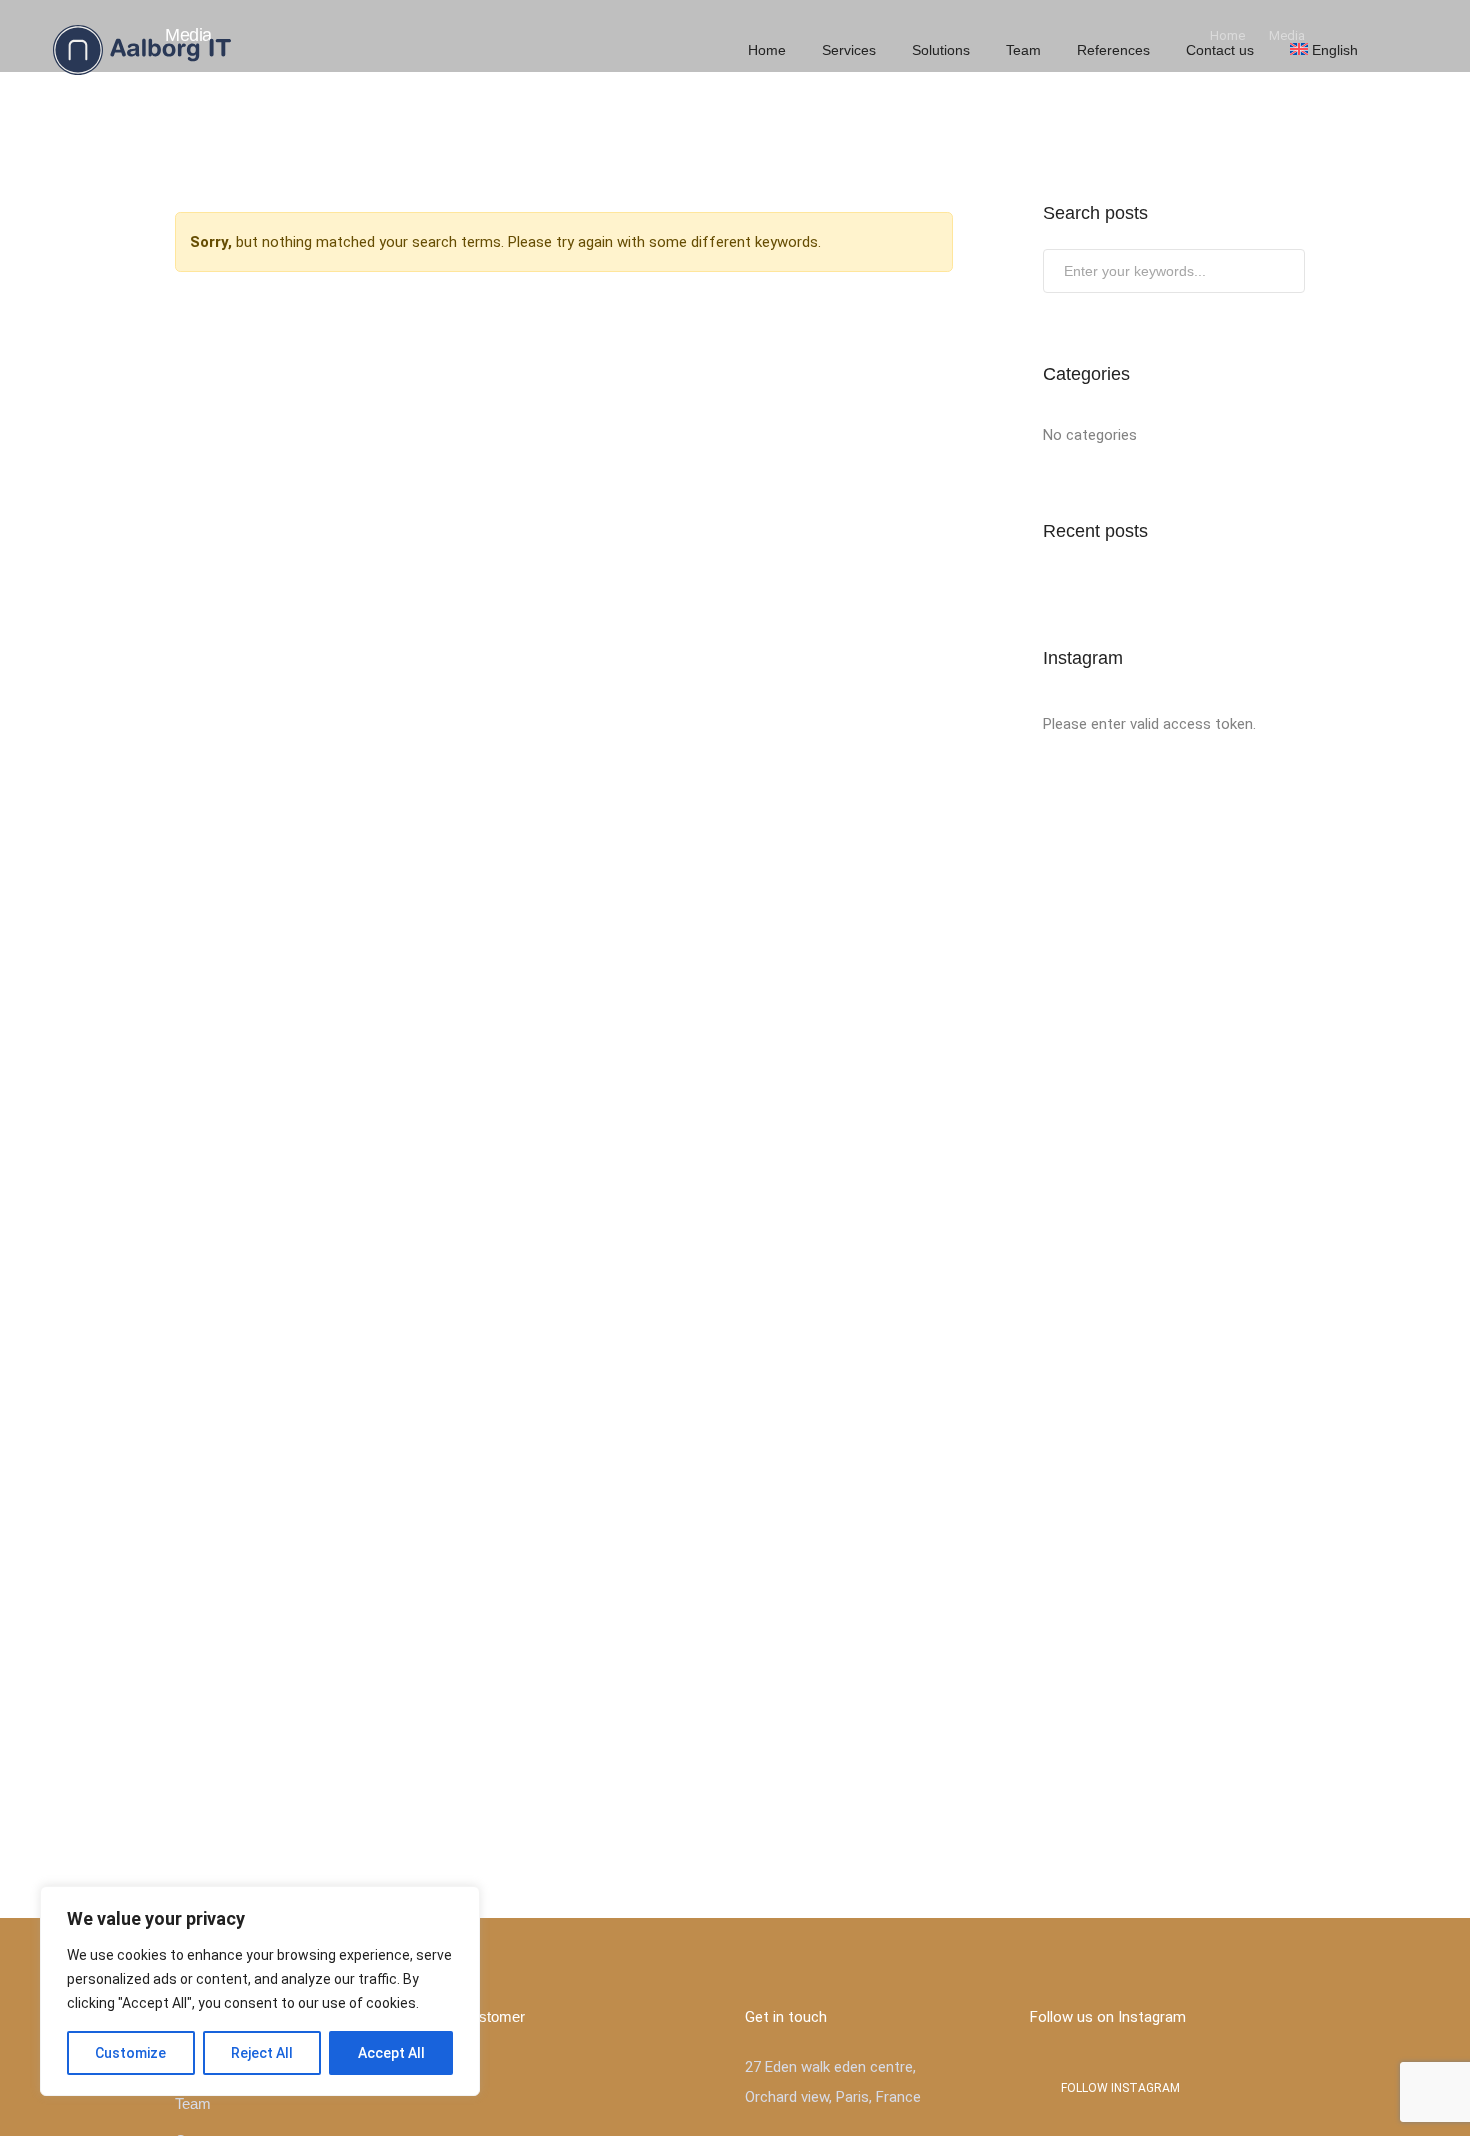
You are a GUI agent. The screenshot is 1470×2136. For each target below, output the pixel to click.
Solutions (941, 50)
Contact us (1220, 50)
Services (849, 50)
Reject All (262, 2053)
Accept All (391, 2053)
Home (767, 50)
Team (1023, 50)
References (1113, 50)
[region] (260, 1991)
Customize (130, 2053)
